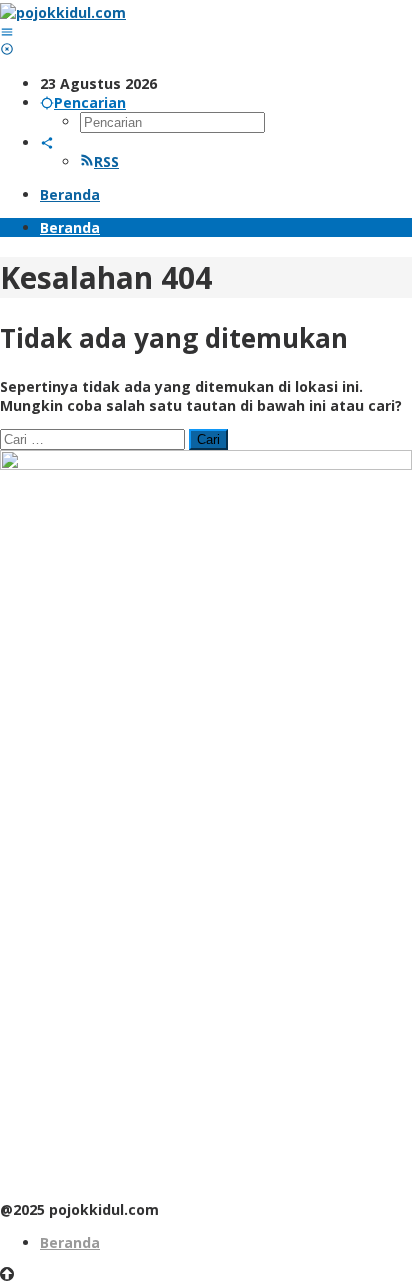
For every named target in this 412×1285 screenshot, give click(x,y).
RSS (106, 161)
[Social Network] (47, 142)
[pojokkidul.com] (63, 12)
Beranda (70, 1242)
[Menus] (7, 31)
